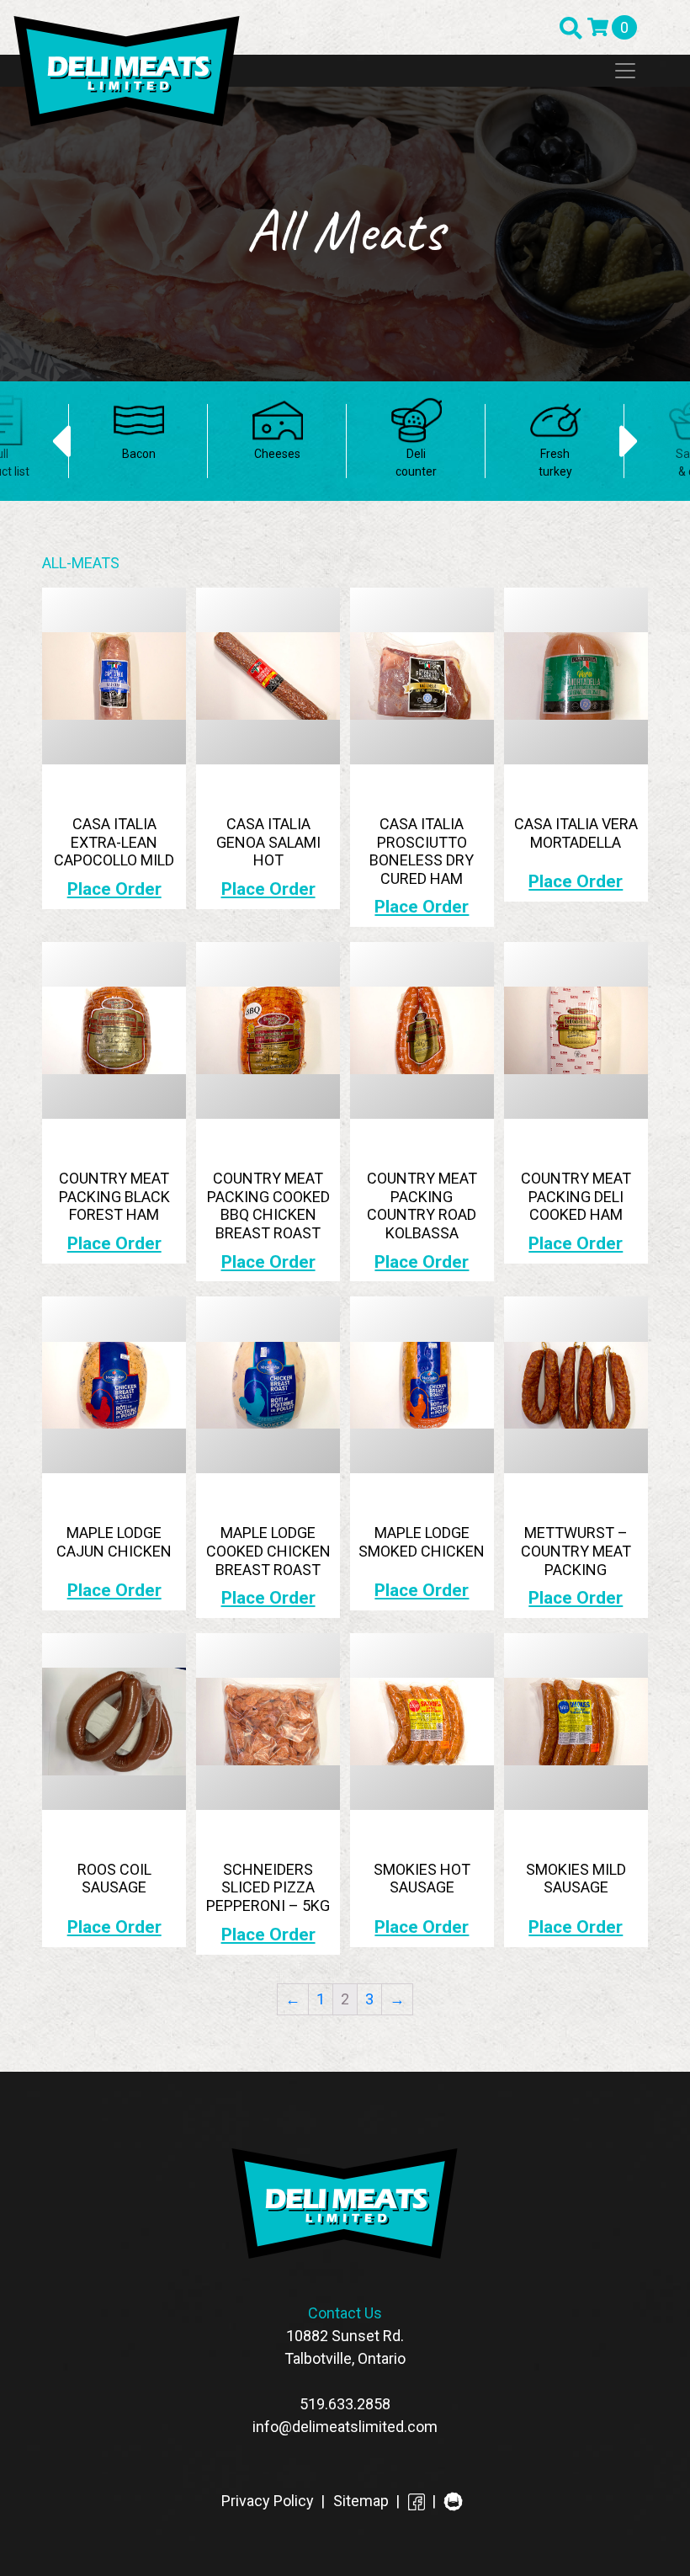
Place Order (114, 889)
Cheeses (277, 454)
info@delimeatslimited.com (345, 2427)
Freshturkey (555, 463)
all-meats (81, 563)
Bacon (139, 454)
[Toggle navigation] (625, 71)
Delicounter (416, 463)
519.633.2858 (345, 2404)
